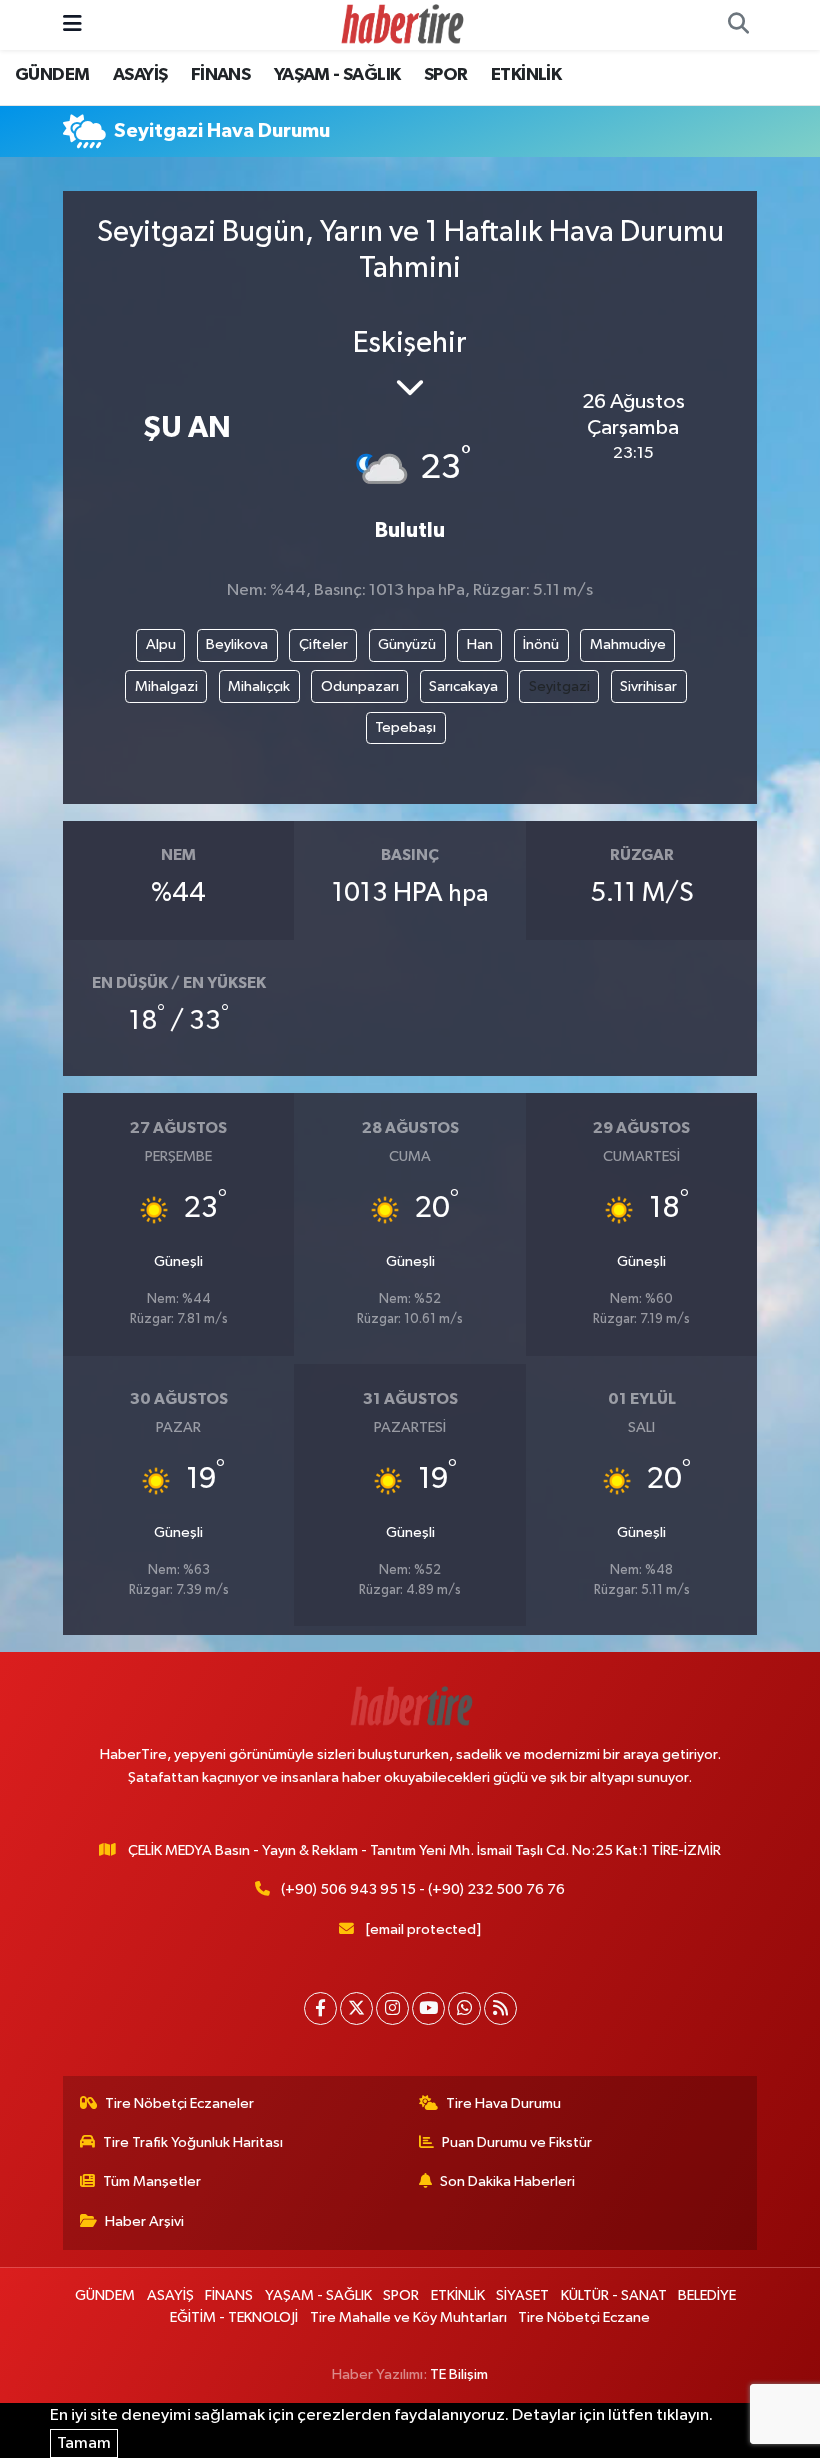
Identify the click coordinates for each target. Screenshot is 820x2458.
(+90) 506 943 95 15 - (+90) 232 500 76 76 (423, 1889)
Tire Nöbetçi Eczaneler (179, 2103)
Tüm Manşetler (152, 2181)
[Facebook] (320, 2008)
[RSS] (500, 2008)
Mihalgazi (166, 686)
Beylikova (237, 644)
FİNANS (220, 75)
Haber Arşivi (144, 2221)
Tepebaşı (405, 727)
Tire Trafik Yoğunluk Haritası (193, 2142)
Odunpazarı (360, 686)
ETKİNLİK (526, 75)
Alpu (161, 644)
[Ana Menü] (72, 24)
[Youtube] (428, 2008)
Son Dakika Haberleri (507, 2181)
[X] (356, 2008)
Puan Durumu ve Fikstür (517, 2142)
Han (480, 644)
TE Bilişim (459, 2374)
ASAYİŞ (140, 75)
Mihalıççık (259, 686)
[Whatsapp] (464, 2008)
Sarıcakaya (463, 686)
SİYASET (522, 2295)
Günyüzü (407, 644)
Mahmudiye (628, 644)
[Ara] (738, 25)
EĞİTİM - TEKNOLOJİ (234, 2317)
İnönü (541, 644)
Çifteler (323, 644)
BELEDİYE (707, 2295)
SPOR (446, 75)
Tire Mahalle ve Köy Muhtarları (408, 2317)
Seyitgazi (559, 686)
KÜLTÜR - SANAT (614, 2295)
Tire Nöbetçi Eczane (584, 2317)
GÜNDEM (52, 75)
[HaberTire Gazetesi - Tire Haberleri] (401, 24)
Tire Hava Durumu (503, 2103)
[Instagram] (392, 2008)
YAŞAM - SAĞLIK (337, 75)
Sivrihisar (648, 686)
